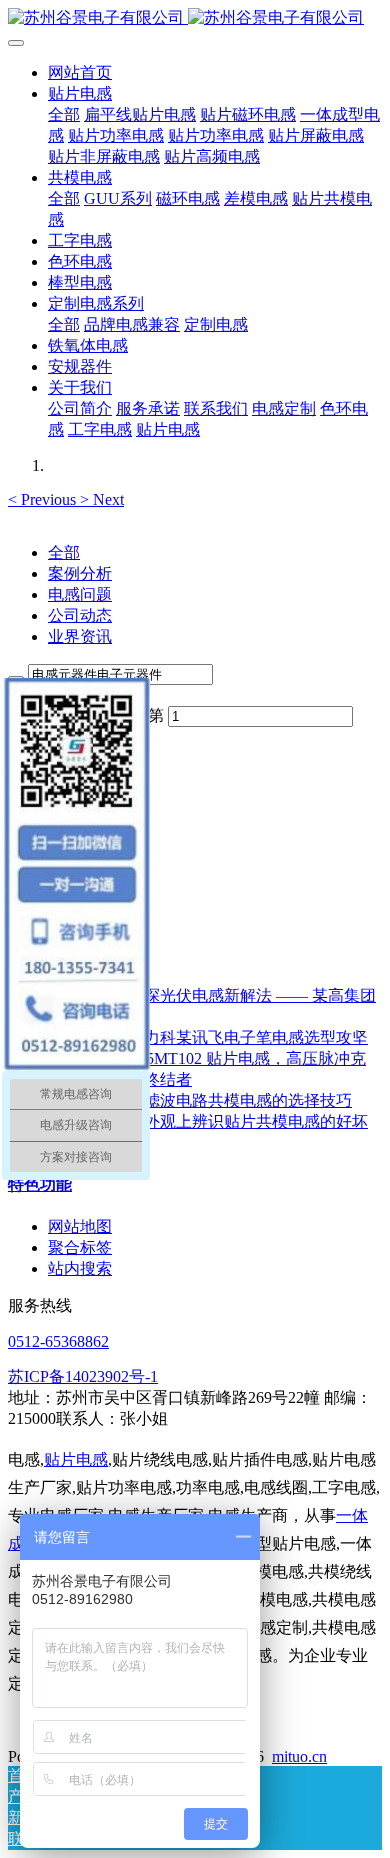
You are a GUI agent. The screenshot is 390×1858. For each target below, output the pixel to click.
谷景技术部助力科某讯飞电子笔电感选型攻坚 (208, 1037)
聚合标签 (80, 1247)
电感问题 (80, 594)
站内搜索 (80, 1268)
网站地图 (80, 1226)
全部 (64, 114)
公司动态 (80, 615)
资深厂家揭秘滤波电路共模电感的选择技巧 (200, 1100)
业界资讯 (80, 636)
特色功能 (40, 1184)
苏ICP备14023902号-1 (83, 1376)
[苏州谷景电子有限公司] (195, 18)
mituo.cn (299, 1756)
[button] (44, 499)
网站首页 (80, 72)
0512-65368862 (58, 1341)
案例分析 (80, 573)
